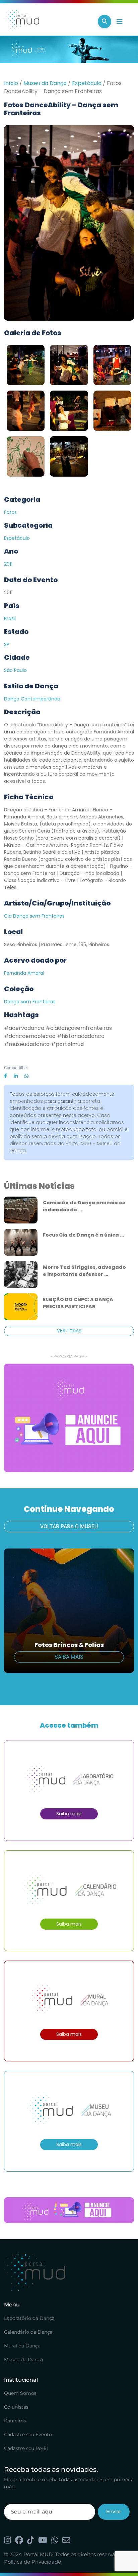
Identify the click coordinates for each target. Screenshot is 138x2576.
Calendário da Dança (28, 2332)
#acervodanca (24, 1028)
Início (11, 83)
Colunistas (16, 2407)
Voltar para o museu (69, 1526)
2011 (8, 564)
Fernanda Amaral (24, 973)
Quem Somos (20, 2393)
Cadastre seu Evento (28, 2434)
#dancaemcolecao (30, 1036)
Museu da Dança (45, 83)
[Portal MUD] (48, 22)
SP (7, 644)
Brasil (10, 618)
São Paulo (15, 670)
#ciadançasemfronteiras (79, 1028)
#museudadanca (27, 1044)
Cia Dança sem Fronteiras (34, 916)
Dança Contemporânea (32, 699)
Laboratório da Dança (29, 2318)
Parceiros (15, 2421)
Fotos (10, 512)
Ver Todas (69, 1331)
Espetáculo (87, 83)
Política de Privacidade (32, 2562)
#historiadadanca (81, 1036)
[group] (69, 1418)
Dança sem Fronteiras (30, 1002)
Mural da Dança (22, 2346)
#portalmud (67, 1044)
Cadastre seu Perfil (26, 2448)
